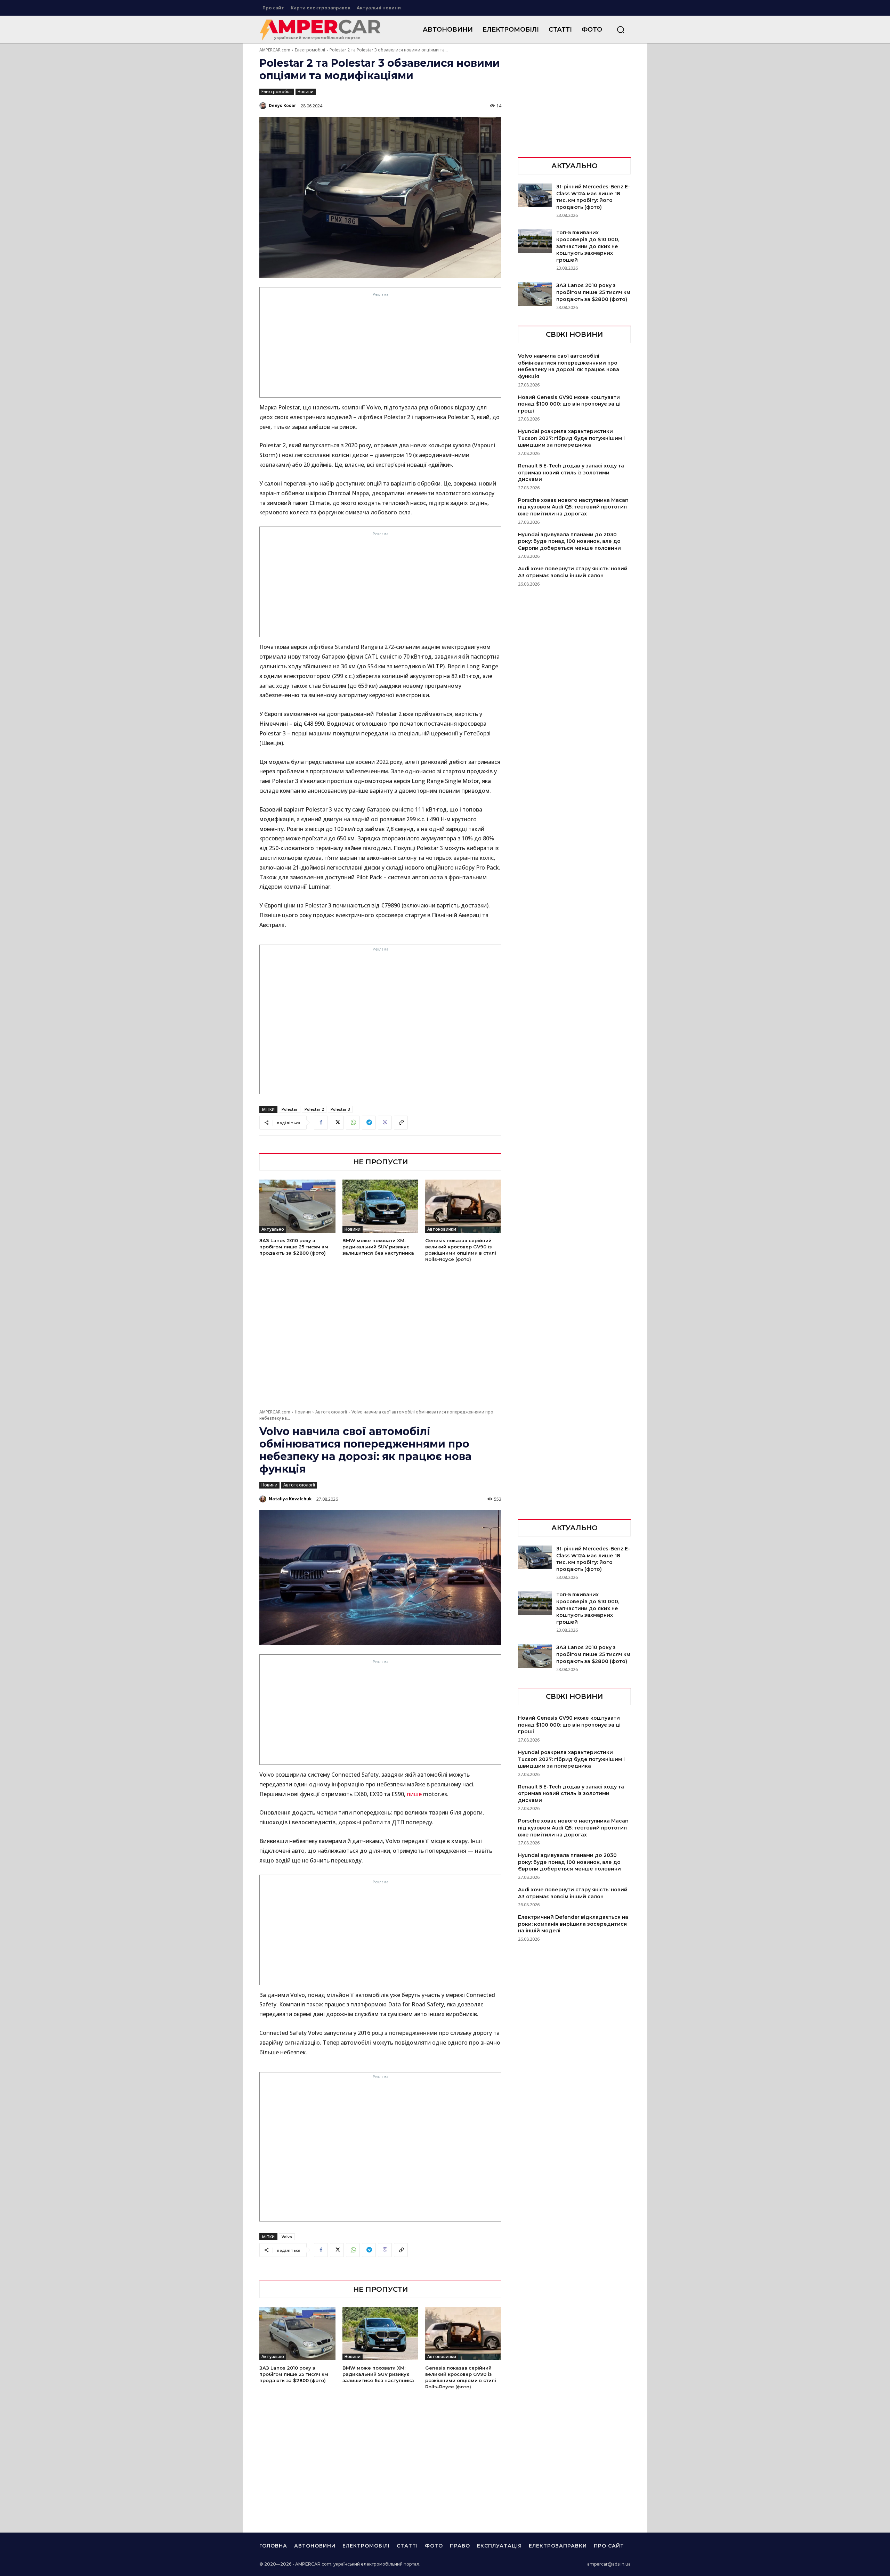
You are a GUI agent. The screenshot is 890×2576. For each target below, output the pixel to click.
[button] (621, 30)
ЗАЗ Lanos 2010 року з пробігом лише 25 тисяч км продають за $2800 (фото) (294, 1247)
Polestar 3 (340, 1109)
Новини (306, 92)
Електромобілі (310, 50)
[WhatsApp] (353, 1123)
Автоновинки (442, 1229)
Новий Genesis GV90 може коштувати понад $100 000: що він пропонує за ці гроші (569, 404)
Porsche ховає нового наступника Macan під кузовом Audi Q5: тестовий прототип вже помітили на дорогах (573, 507)
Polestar (290, 1109)
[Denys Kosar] (264, 106)
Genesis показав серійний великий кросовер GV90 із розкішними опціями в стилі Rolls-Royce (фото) (461, 1250)
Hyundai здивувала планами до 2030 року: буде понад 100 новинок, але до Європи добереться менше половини (569, 541)
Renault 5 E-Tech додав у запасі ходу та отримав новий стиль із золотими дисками (571, 472)
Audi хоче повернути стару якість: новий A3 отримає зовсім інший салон (573, 572)
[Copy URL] (401, 1123)
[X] (337, 1123)
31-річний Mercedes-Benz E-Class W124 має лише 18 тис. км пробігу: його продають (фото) (593, 197)
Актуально (273, 1229)
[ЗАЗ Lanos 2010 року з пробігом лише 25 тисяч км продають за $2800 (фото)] (297, 1206)
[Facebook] (321, 1123)
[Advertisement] (381, 347)
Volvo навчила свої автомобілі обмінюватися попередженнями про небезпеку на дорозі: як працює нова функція (569, 366)
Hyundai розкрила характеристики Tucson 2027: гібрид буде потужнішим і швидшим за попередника (571, 438)
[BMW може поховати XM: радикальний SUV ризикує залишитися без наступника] (381, 1206)
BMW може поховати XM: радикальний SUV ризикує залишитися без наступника (378, 1247)
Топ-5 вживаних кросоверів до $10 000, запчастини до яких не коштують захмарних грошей (588, 246)
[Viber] (385, 1123)
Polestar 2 (314, 1109)
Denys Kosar (282, 105)
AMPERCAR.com (275, 50)
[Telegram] (369, 1123)
